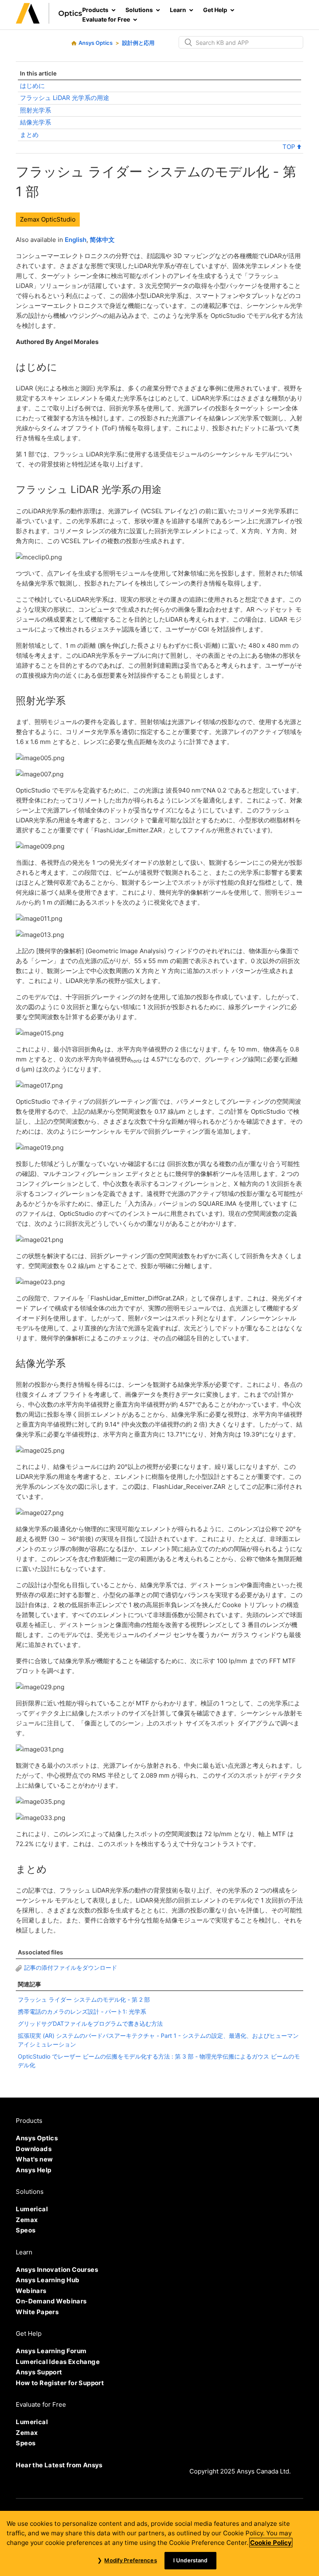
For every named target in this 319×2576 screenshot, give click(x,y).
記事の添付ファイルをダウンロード (71, 1967)
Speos (26, 2230)
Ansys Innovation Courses (57, 2270)
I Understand (190, 2560)
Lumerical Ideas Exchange (58, 2362)
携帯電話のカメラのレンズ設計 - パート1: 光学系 (82, 2011)
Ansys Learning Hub (48, 2280)
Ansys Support (39, 2372)
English (76, 240)
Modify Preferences (130, 2560)
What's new (34, 2159)
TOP (290, 147)
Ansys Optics (96, 43)
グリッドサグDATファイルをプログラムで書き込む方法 (90, 2023)
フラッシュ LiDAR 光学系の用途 (65, 98)
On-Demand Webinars (51, 2301)
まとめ (29, 135)
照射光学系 (36, 110)
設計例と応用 (138, 43)
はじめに (32, 86)
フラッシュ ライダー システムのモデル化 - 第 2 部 (84, 1999)
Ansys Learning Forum (51, 2351)
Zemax (27, 2220)
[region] (159, 2543)
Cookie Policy (271, 2543)
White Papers (37, 2312)
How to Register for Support (60, 2383)
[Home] (49, 21)
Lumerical (32, 2209)
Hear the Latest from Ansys (59, 2465)
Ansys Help (33, 2170)
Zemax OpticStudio (48, 219)
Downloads (34, 2149)
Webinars (31, 2291)
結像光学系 (36, 122)
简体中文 (102, 240)
